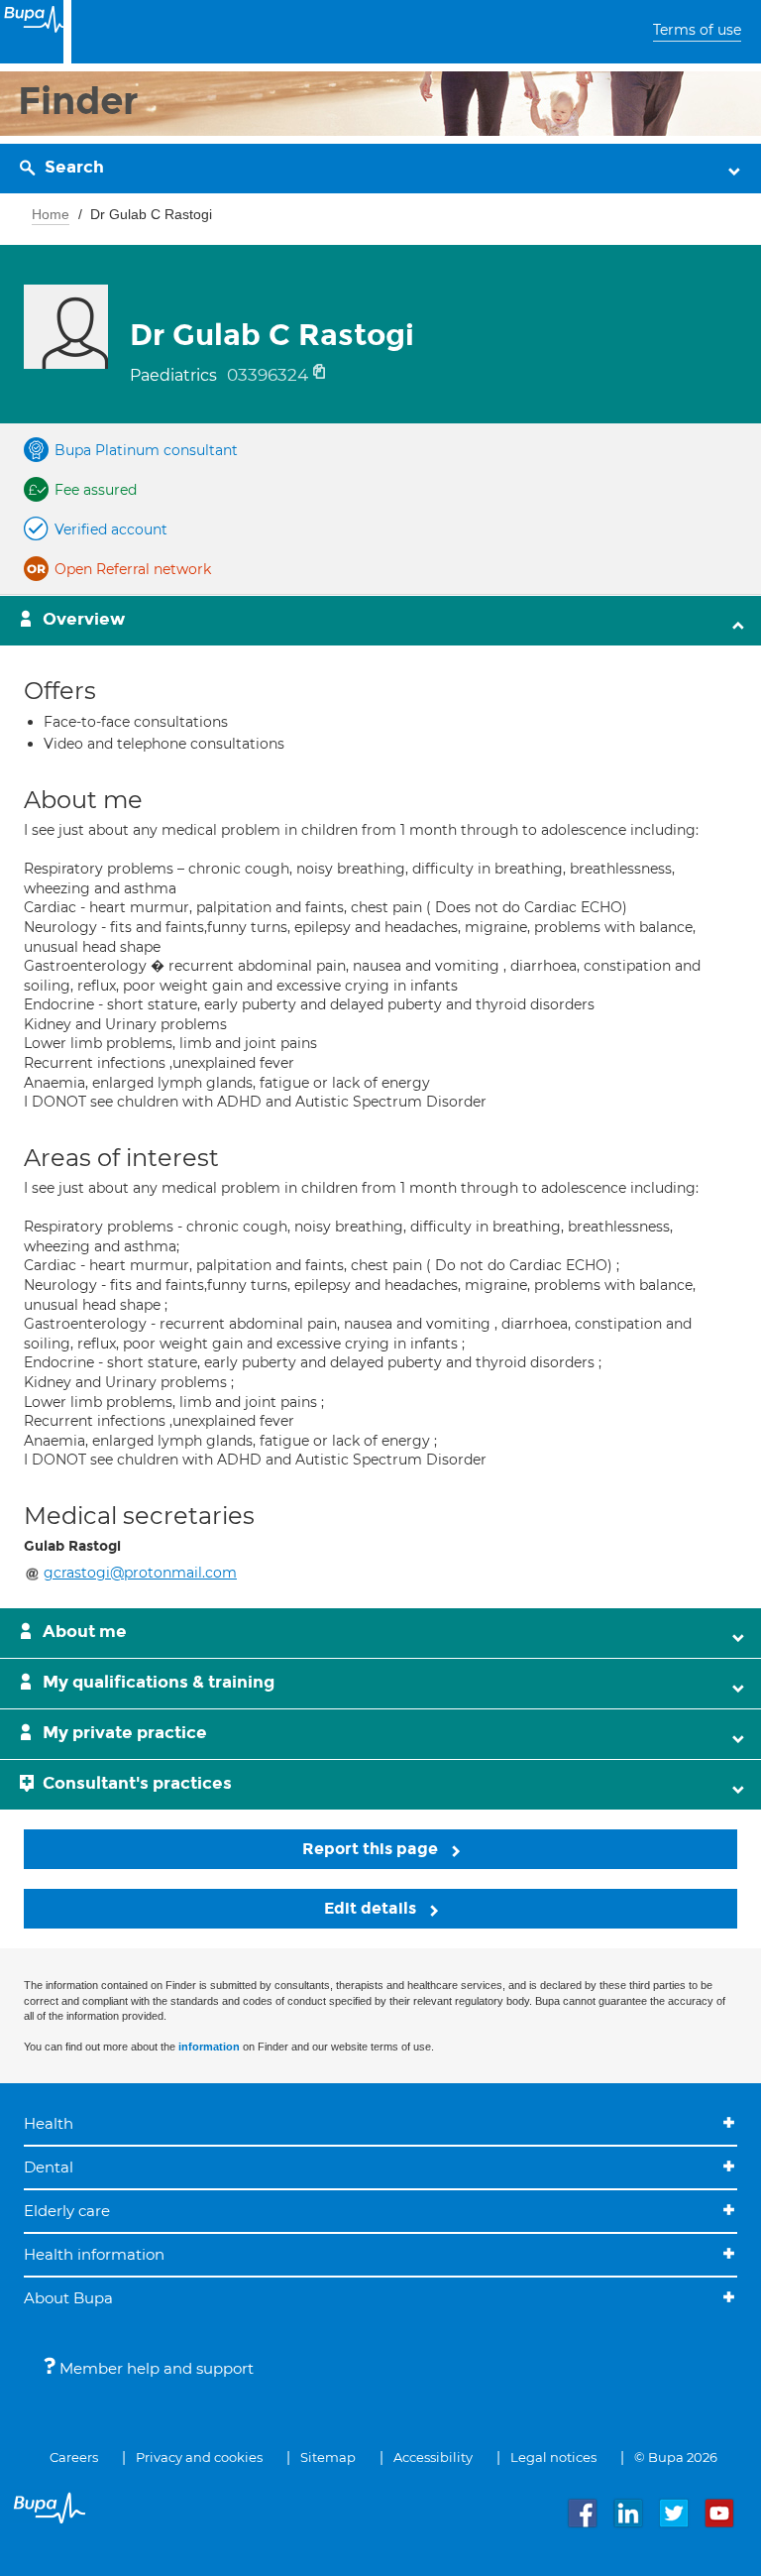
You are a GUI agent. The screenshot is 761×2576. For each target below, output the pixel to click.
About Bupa (68, 2298)
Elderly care (67, 2211)
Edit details (372, 1908)
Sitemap (328, 2457)
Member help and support (155, 2368)
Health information (94, 2254)
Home (51, 214)
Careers (74, 2457)
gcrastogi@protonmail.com (140, 1573)
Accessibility (433, 2457)
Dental (49, 2167)
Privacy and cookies (199, 2457)
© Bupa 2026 (676, 2457)
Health (49, 2123)
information (209, 2047)
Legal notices (553, 2457)
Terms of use (697, 30)
